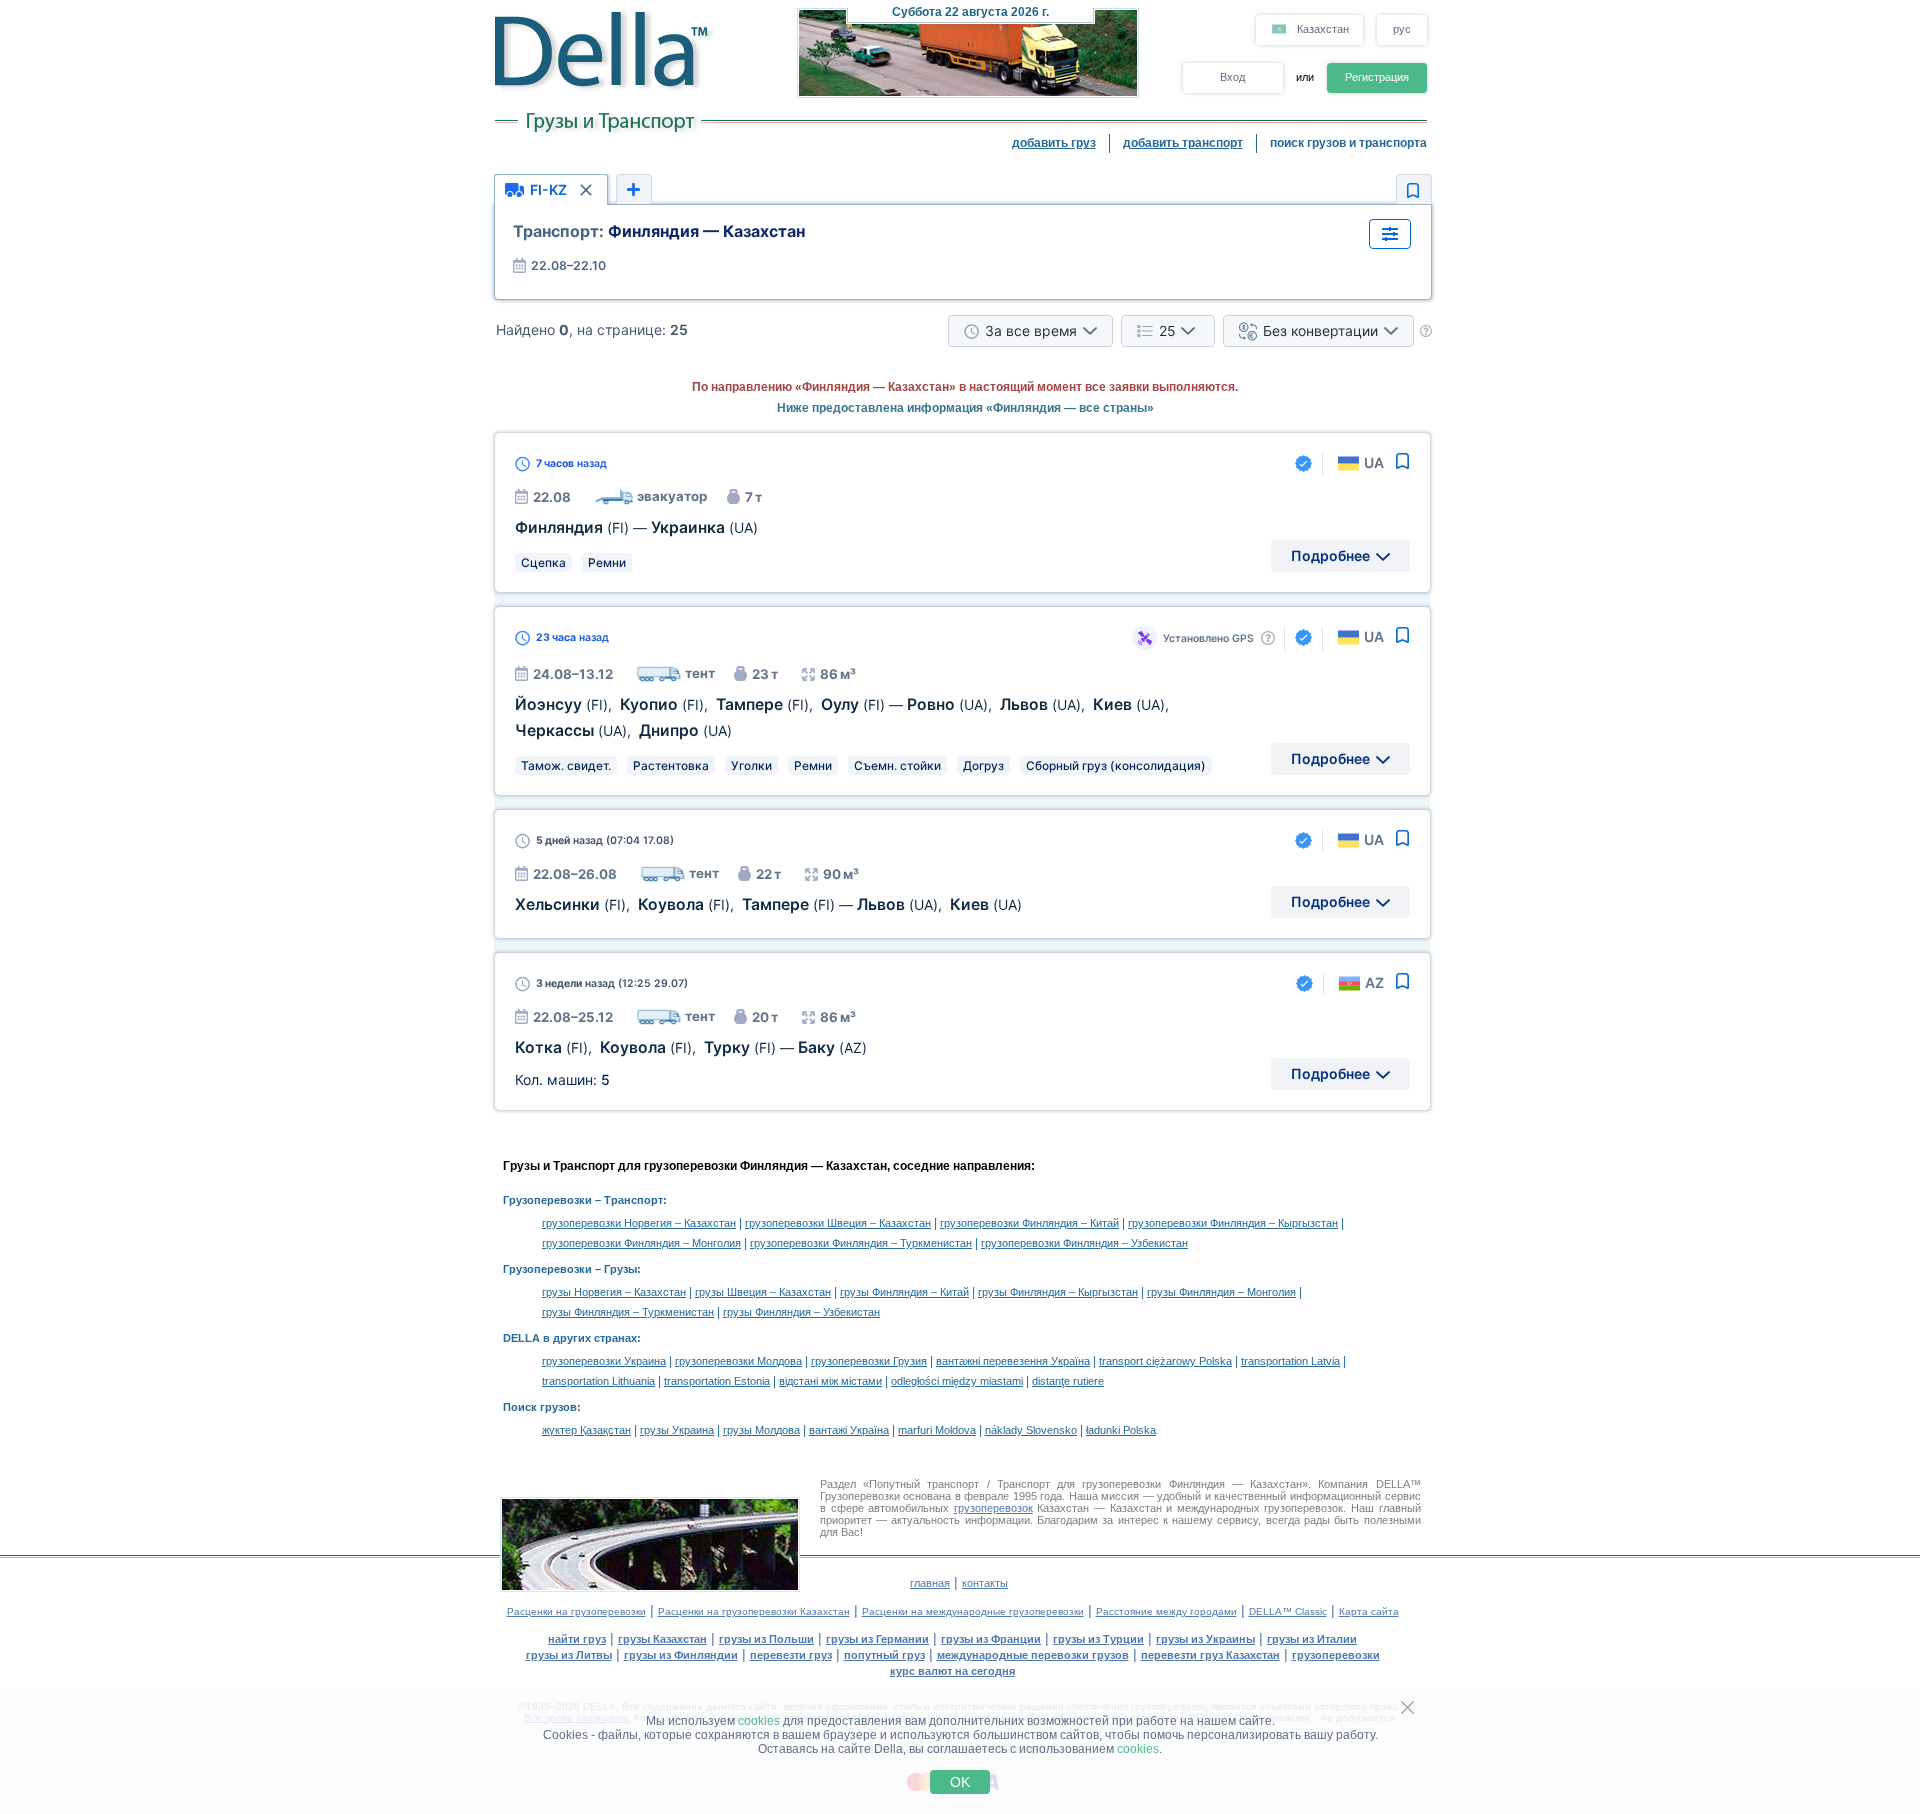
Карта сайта (1369, 1611)
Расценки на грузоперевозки (576, 1611)
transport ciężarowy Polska (1165, 1361)
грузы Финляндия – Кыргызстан (1058, 1292)
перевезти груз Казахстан (1210, 1655)
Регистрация (1377, 77)
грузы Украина (677, 1430)
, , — (691, 1047)
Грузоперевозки (547, 1200)
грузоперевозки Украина (604, 1361)
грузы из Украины (1205, 1639)
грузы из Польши (766, 1639)
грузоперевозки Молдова (738, 1361)
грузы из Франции (991, 1639)
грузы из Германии (877, 1639)
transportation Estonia (717, 1381)
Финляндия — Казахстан (659, 231)
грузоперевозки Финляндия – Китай (1029, 1223)
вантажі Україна (849, 1430)
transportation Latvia (1290, 1361)
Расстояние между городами (1166, 1611)
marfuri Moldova (937, 1430)
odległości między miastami (957, 1381)
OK (960, 1782)
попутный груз (884, 1655)
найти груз (577, 1639)
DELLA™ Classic (1288, 1611)
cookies (759, 1721)
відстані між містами (830, 1381)
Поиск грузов (540, 1407)
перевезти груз (791, 1655)
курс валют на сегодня (952, 1671)
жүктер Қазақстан (586, 1430)
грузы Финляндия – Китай (904, 1292)
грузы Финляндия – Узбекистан (801, 1312)
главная (930, 1583)
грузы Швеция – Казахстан (763, 1292)
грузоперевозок (993, 1508)
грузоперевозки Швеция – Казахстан (838, 1223)
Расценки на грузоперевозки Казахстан (754, 1611)
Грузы (620, 1269)
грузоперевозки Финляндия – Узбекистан (1084, 1243)
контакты (985, 1583)
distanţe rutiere (1068, 1381)
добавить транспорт (1183, 143)
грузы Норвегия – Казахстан (614, 1292)
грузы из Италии (1312, 1639)
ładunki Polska (1121, 1430)
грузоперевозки (1336, 1655)
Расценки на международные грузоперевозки (973, 1611)
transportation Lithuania (598, 1381)
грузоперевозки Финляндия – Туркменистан (861, 1243)
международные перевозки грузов (1033, 1655)
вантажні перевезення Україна (1013, 1361)
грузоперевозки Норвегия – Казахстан (639, 1223)
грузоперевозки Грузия (869, 1361)
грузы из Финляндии (681, 1655)
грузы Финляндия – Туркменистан (628, 1312)
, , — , (768, 904)
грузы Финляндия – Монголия (1221, 1292)
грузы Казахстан (662, 1639)
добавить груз (1054, 143)
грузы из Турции (1098, 1639)
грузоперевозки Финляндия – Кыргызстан (1233, 1223)
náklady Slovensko (1031, 1430)
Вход (1232, 77)
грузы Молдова (761, 1430)
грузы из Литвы (569, 1655)
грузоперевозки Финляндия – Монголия (641, 1243)
